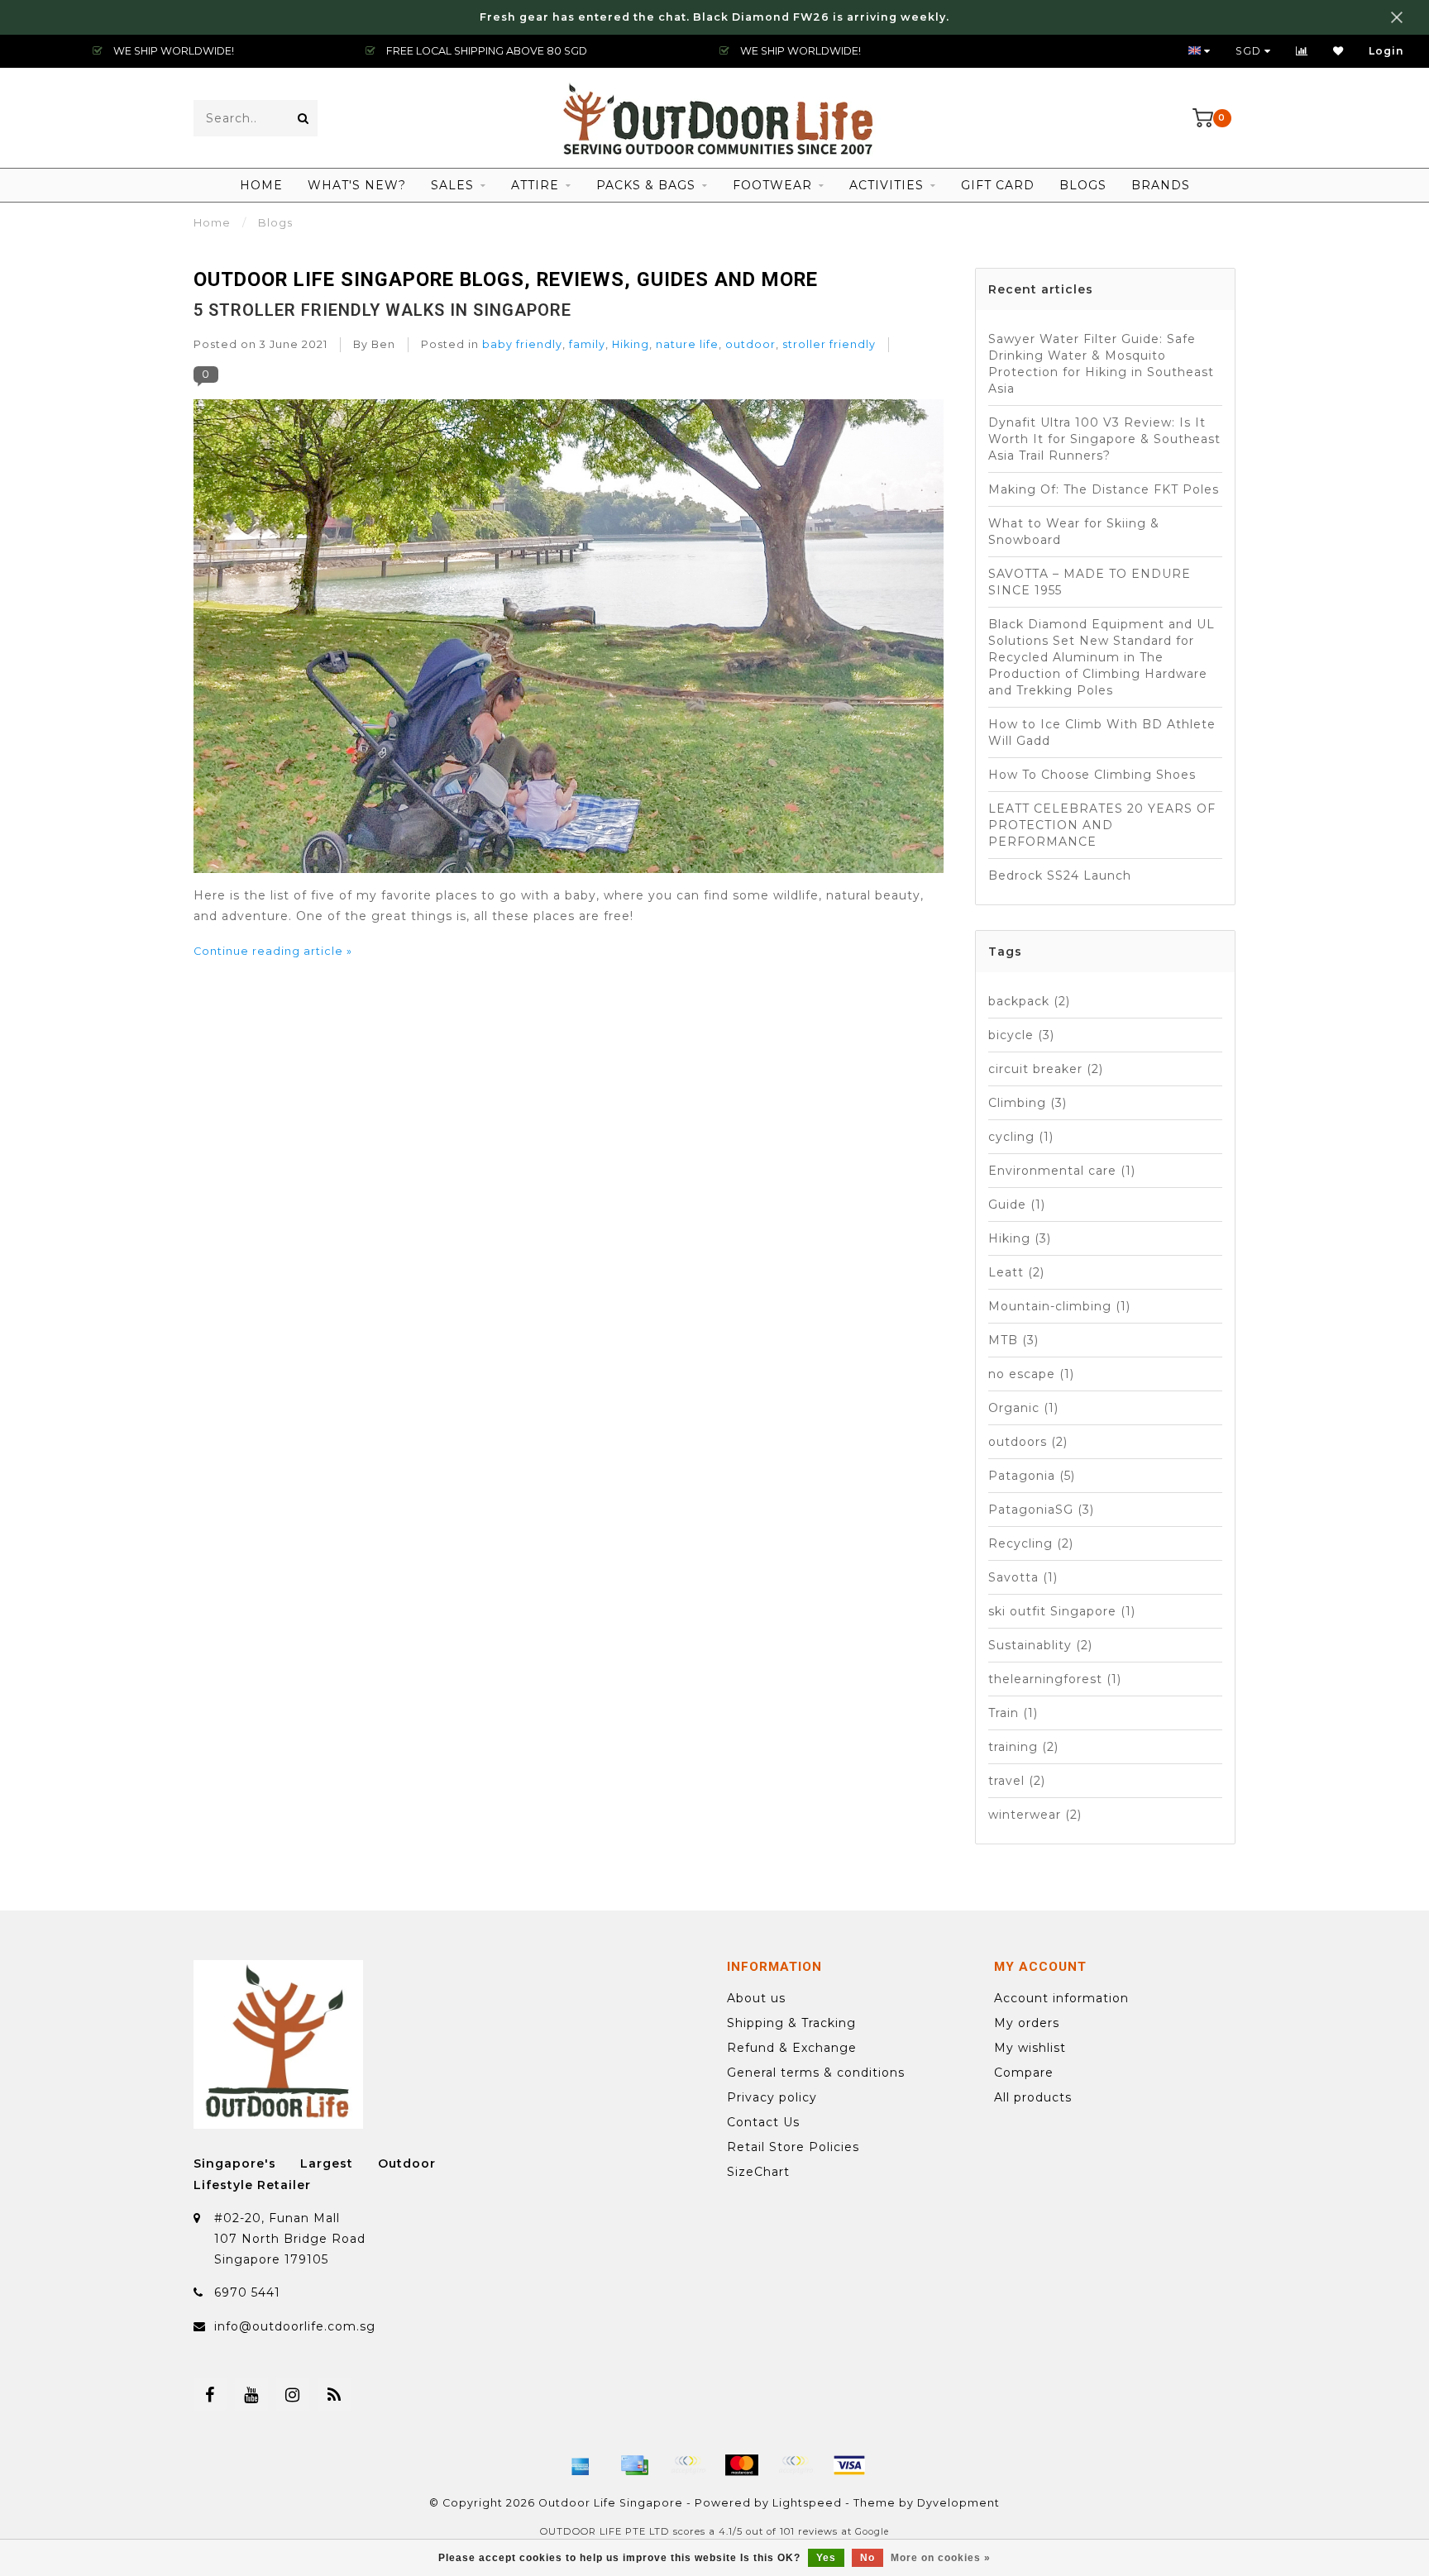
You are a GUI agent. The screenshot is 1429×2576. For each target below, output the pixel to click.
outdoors (1028, 1442)
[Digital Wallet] (688, 2465)
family (587, 344)
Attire (535, 185)
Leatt (1016, 1272)
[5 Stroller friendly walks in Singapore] (569, 641)
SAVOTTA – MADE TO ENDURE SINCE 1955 (1090, 582)
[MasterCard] (742, 2465)
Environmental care (1062, 1171)
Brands (1161, 185)
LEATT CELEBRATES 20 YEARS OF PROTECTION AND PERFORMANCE (1102, 825)
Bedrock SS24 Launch (1060, 875)
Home (261, 185)
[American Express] (581, 2465)
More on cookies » (941, 2558)
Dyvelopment (958, 2503)
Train (1013, 1713)
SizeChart (758, 2172)
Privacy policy (772, 2097)
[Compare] (1302, 51)
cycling (1021, 1137)
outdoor (750, 344)
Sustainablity (1040, 1645)
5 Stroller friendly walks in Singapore (382, 310)
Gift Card (998, 185)
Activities (887, 185)
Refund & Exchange (792, 2048)
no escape (1031, 1374)
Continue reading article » (273, 951)
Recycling (1031, 1543)
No (867, 2558)
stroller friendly (829, 344)
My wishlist (1030, 2048)
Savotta (1023, 1577)
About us (756, 1998)
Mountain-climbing (1059, 1306)
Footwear (772, 185)
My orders (1027, 2023)
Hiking (631, 344)
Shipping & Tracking (791, 2023)
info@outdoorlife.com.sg (295, 2326)
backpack (1029, 1001)
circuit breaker (1046, 1069)
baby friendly (522, 344)
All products (1033, 2097)
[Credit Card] (634, 2465)
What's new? (357, 185)
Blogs (1083, 185)
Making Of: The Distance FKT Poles (1104, 489)
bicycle (1021, 1035)
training (1023, 1747)
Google (872, 2532)
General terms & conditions (816, 2073)
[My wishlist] (1338, 51)
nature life (687, 344)
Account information (1061, 1998)
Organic (1023, 1408)
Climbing (1028, 1103)
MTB (1013, 1340)
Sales (452, 185)
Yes (826, 2558)
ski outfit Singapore (1062, 1611)
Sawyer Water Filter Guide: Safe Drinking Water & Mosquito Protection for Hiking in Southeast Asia (1101, 364)
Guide (1017, 1205)
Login (1386, 51)
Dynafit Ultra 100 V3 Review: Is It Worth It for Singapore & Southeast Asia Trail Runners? (1104, 439)
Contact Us (763, 2122)
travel (1017, 1781)
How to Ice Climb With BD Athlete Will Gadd (1102, 732)
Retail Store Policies (793, 2147)
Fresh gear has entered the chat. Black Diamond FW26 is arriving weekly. (714, 17)
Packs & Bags (646, 185)
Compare (1024, 2073)
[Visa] (849, 2465)
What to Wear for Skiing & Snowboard (1074, 532)
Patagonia (1032, 1476)
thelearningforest (1055, 1679)
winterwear (1035, 1815)
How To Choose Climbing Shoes (1092, 775)
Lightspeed (807, 2503)
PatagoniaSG (1041, 1510)
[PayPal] (796, 2465)
